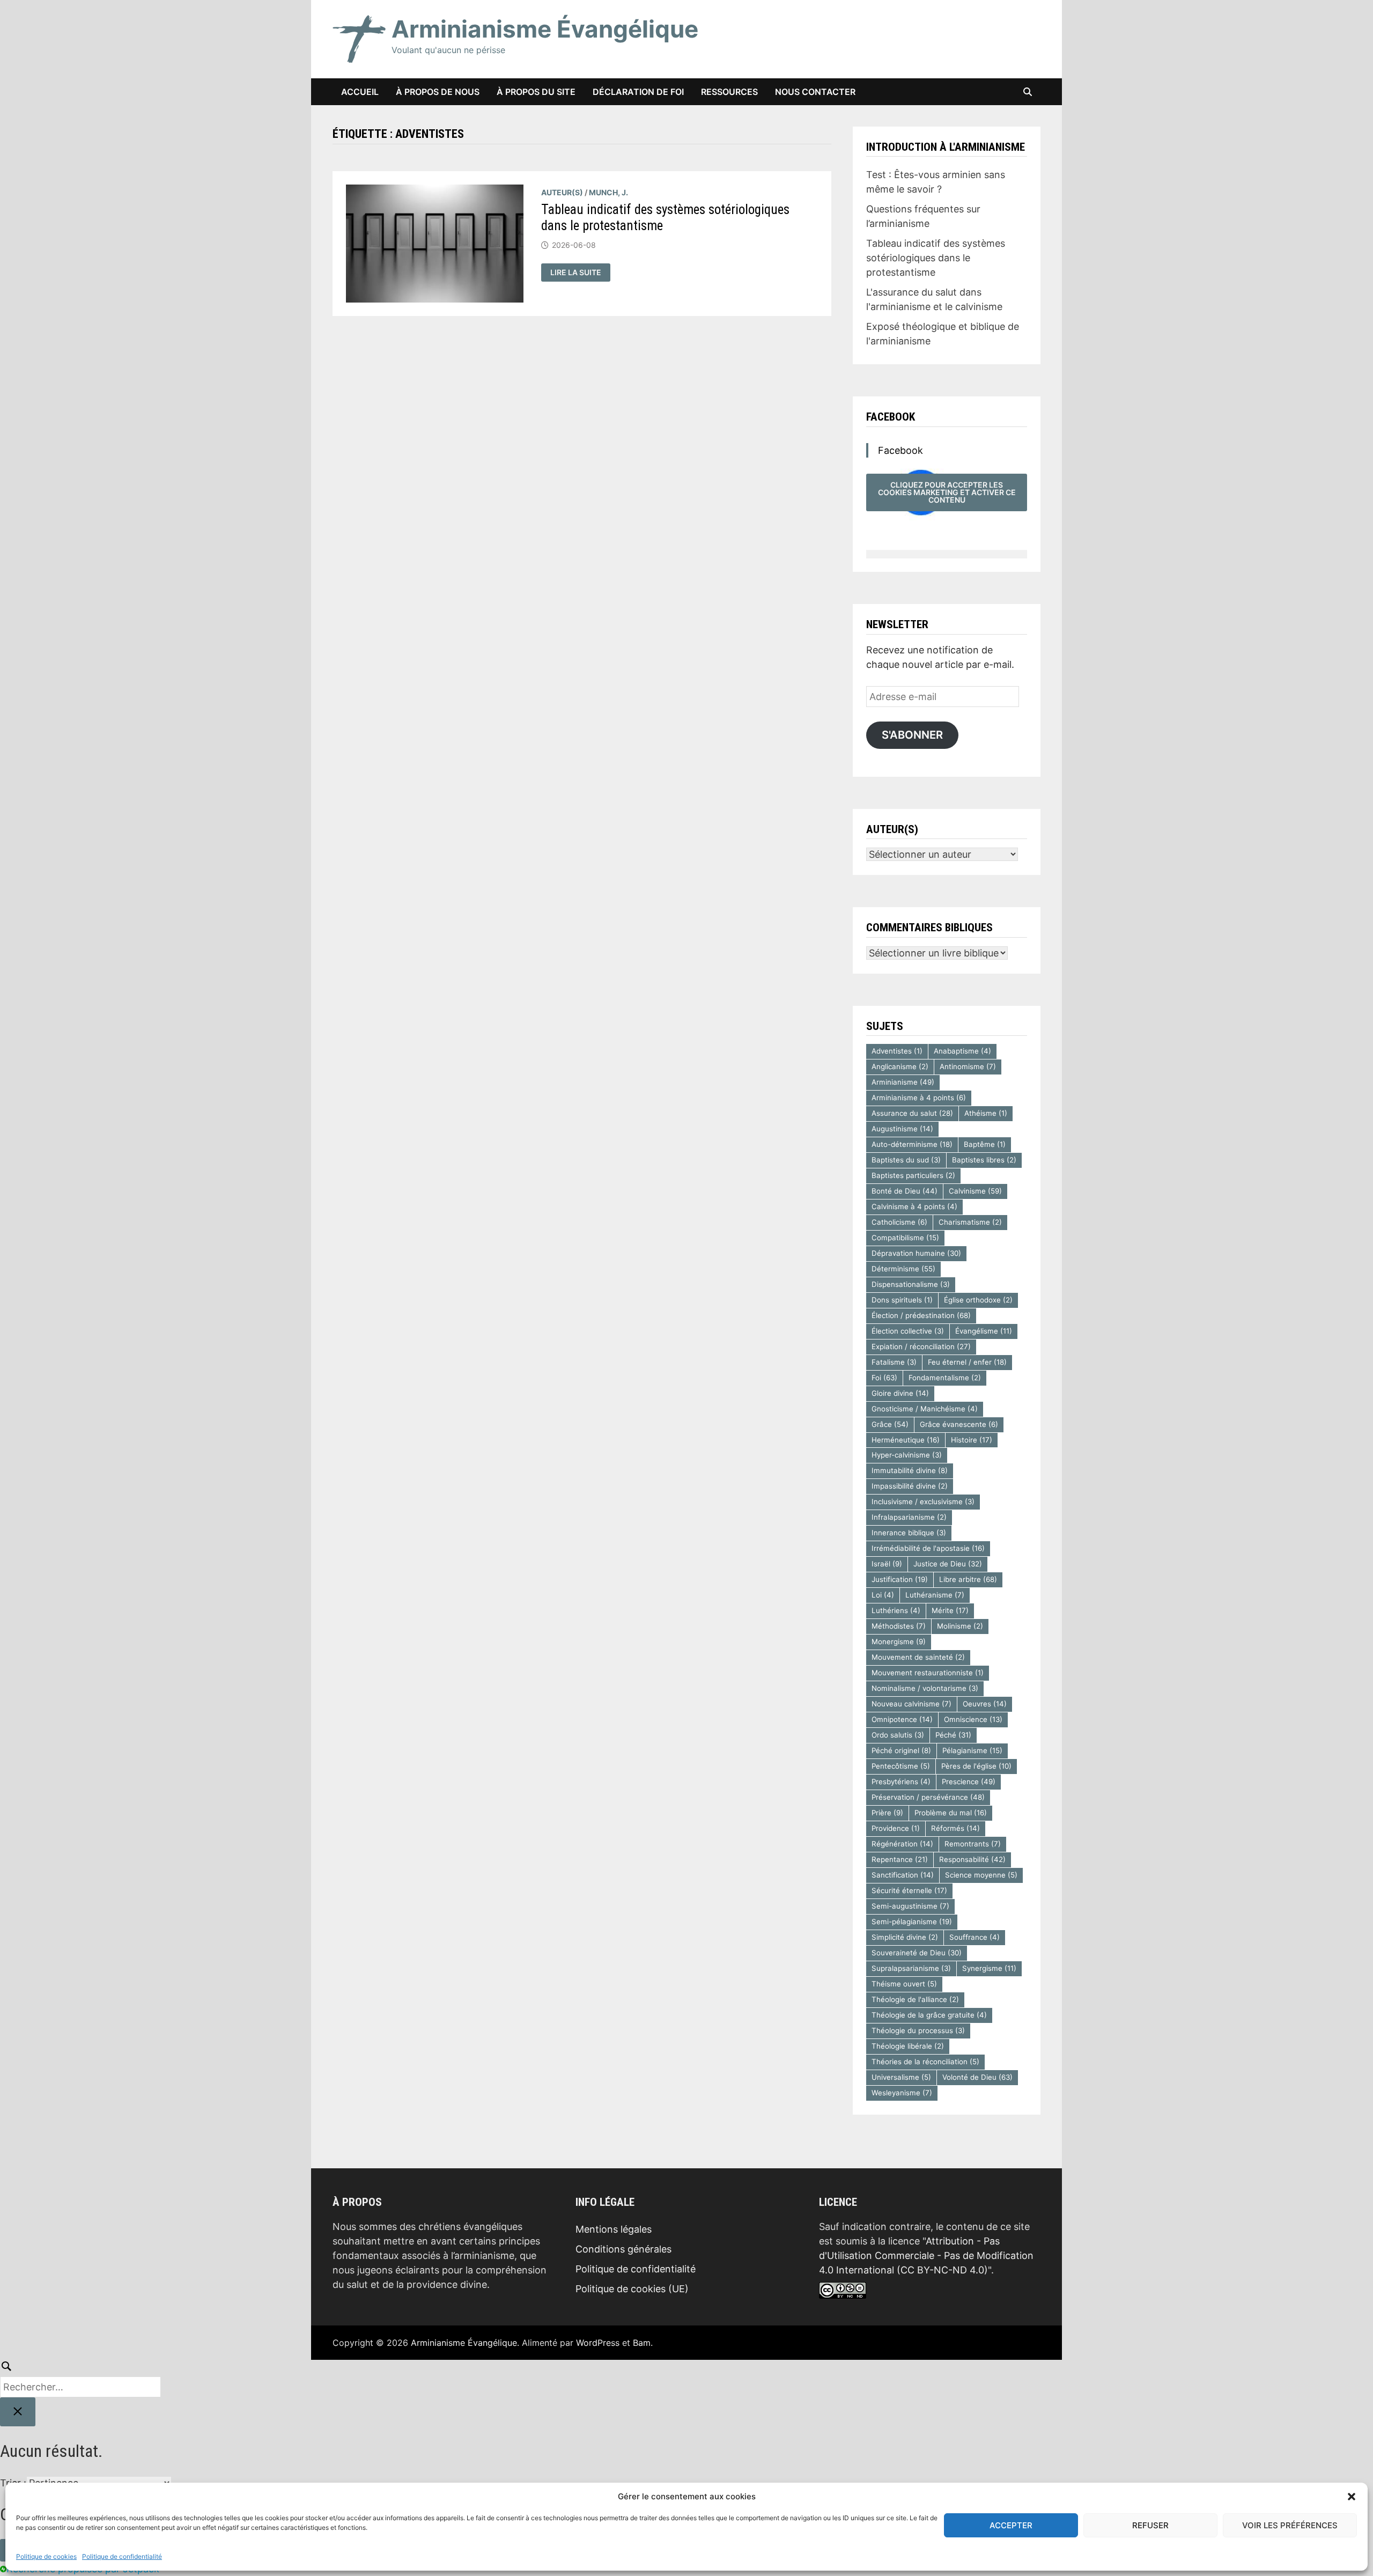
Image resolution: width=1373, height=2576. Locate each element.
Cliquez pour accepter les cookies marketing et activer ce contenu (947, 492)
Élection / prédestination (921, 1315)
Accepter (1011, 2525)
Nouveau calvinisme (911, 1704)
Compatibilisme (905, 1238)
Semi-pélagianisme (912, 1922)
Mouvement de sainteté (918, 1657)
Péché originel (901, 1750)
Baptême (985, 1144)
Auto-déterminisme (912, 1144)
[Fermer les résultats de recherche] (18, 2412)
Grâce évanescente (959, 1424)
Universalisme (901, 2077)
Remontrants (973, 1844)
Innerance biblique (909, 1533)
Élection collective (908, 1331)
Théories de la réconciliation (925, 2062)
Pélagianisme (972, 1750)
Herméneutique (906, 1440)
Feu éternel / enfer (967, 1362)
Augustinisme (902, 1129)
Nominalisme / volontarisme (925, 1688)
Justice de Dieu (948, 1564)
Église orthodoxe (978, 1300)
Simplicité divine (905, 1937)
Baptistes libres (984, 1160)
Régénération (902, 1844)
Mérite (950, 1610)
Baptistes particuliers (913, 1175)
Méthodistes (899, 1626)
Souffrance (975, 1937)
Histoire (972, 1440)
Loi (883, 1595)
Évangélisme (984, 1331)
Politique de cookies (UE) (632, 2289)
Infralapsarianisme (909, 1517)
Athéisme (986, 1113)
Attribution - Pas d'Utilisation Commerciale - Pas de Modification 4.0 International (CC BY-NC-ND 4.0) (926, 2255)
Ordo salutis (898, 1735)
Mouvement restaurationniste (928, 1673)
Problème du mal (951, 1813)
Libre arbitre (968, 1579)
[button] (1352, 2497)
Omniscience (973, 1719)
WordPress (598, 2343)
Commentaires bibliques (929, 928)
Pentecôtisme (901, 1766)
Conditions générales (623, 2249)
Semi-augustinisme (910, 1906)
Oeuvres (985, 1704)
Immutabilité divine (910, 1470)
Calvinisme (975, 1191)
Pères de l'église (976, 1766)
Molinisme (960, 1626)
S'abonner (912, 735)
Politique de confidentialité (122, 2556)
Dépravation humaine (916, 1253)
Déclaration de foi (638, 92)
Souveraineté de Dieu (917, 1953)
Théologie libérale (908, 2046)
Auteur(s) (562, 192)
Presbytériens (901, 1782)
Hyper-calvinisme (907, 1455)
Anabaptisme (962, 1051)
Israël (887, 1564)
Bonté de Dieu (905, 1191)
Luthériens (896, 1610)
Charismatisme (970, 1222)
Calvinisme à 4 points (914, 1206)
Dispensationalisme (911, 1284)
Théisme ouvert (904, 1984)
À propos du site (536, 92)
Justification (900, 1579)
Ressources (729, 92)
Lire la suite (580, 273)
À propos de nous (438, 92)
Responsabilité (972, 1859)
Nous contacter (815, 92)
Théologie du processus (918, 2030)
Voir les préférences (1290, 2525)
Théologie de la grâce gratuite (929, 2015)
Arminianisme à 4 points (919, 1098)
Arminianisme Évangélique (545, 29)
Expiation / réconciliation (921, 1346)
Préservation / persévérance (928, 1797)
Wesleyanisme (902, 2093)
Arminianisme (903, 1082)
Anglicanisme (900, 1066)
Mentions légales (614, 2229)
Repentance (900, 1859)
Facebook (891, 417)
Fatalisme (894, 1362)
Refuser (1150, 2525)
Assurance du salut (912, 1113)
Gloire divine (900, 1393)
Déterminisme (903, 1269)
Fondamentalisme (945, 1378)
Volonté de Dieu (977, 2077)
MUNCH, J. (608, 192)
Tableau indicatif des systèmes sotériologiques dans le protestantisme (936, 258)
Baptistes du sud (906, 1160)
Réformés (955, 1828)
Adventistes (897, 1051)
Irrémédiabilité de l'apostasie (928, 1548)
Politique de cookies (46, 2556)
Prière (887, 1813)
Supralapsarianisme (911, 1968)
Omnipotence (902, 1719)
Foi (884, 1378)
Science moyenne (981, 1875)
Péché (953, 1735)
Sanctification (903, 1875)
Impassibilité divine (910, 1486)
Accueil (360, 92)
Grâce (890, 1424)
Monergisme (899, 1642)
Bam (642, 2343)
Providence (896, 1828)
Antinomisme (968, 1066)
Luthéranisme (935, 1595)
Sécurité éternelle (909, 1890)
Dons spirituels (902, 1300)
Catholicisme (899, 1222)
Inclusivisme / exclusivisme (923, 1502)
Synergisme (989, 1968)
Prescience (969, 1782)
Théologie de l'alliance (915, 1999)
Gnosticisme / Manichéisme (925, 1409)
